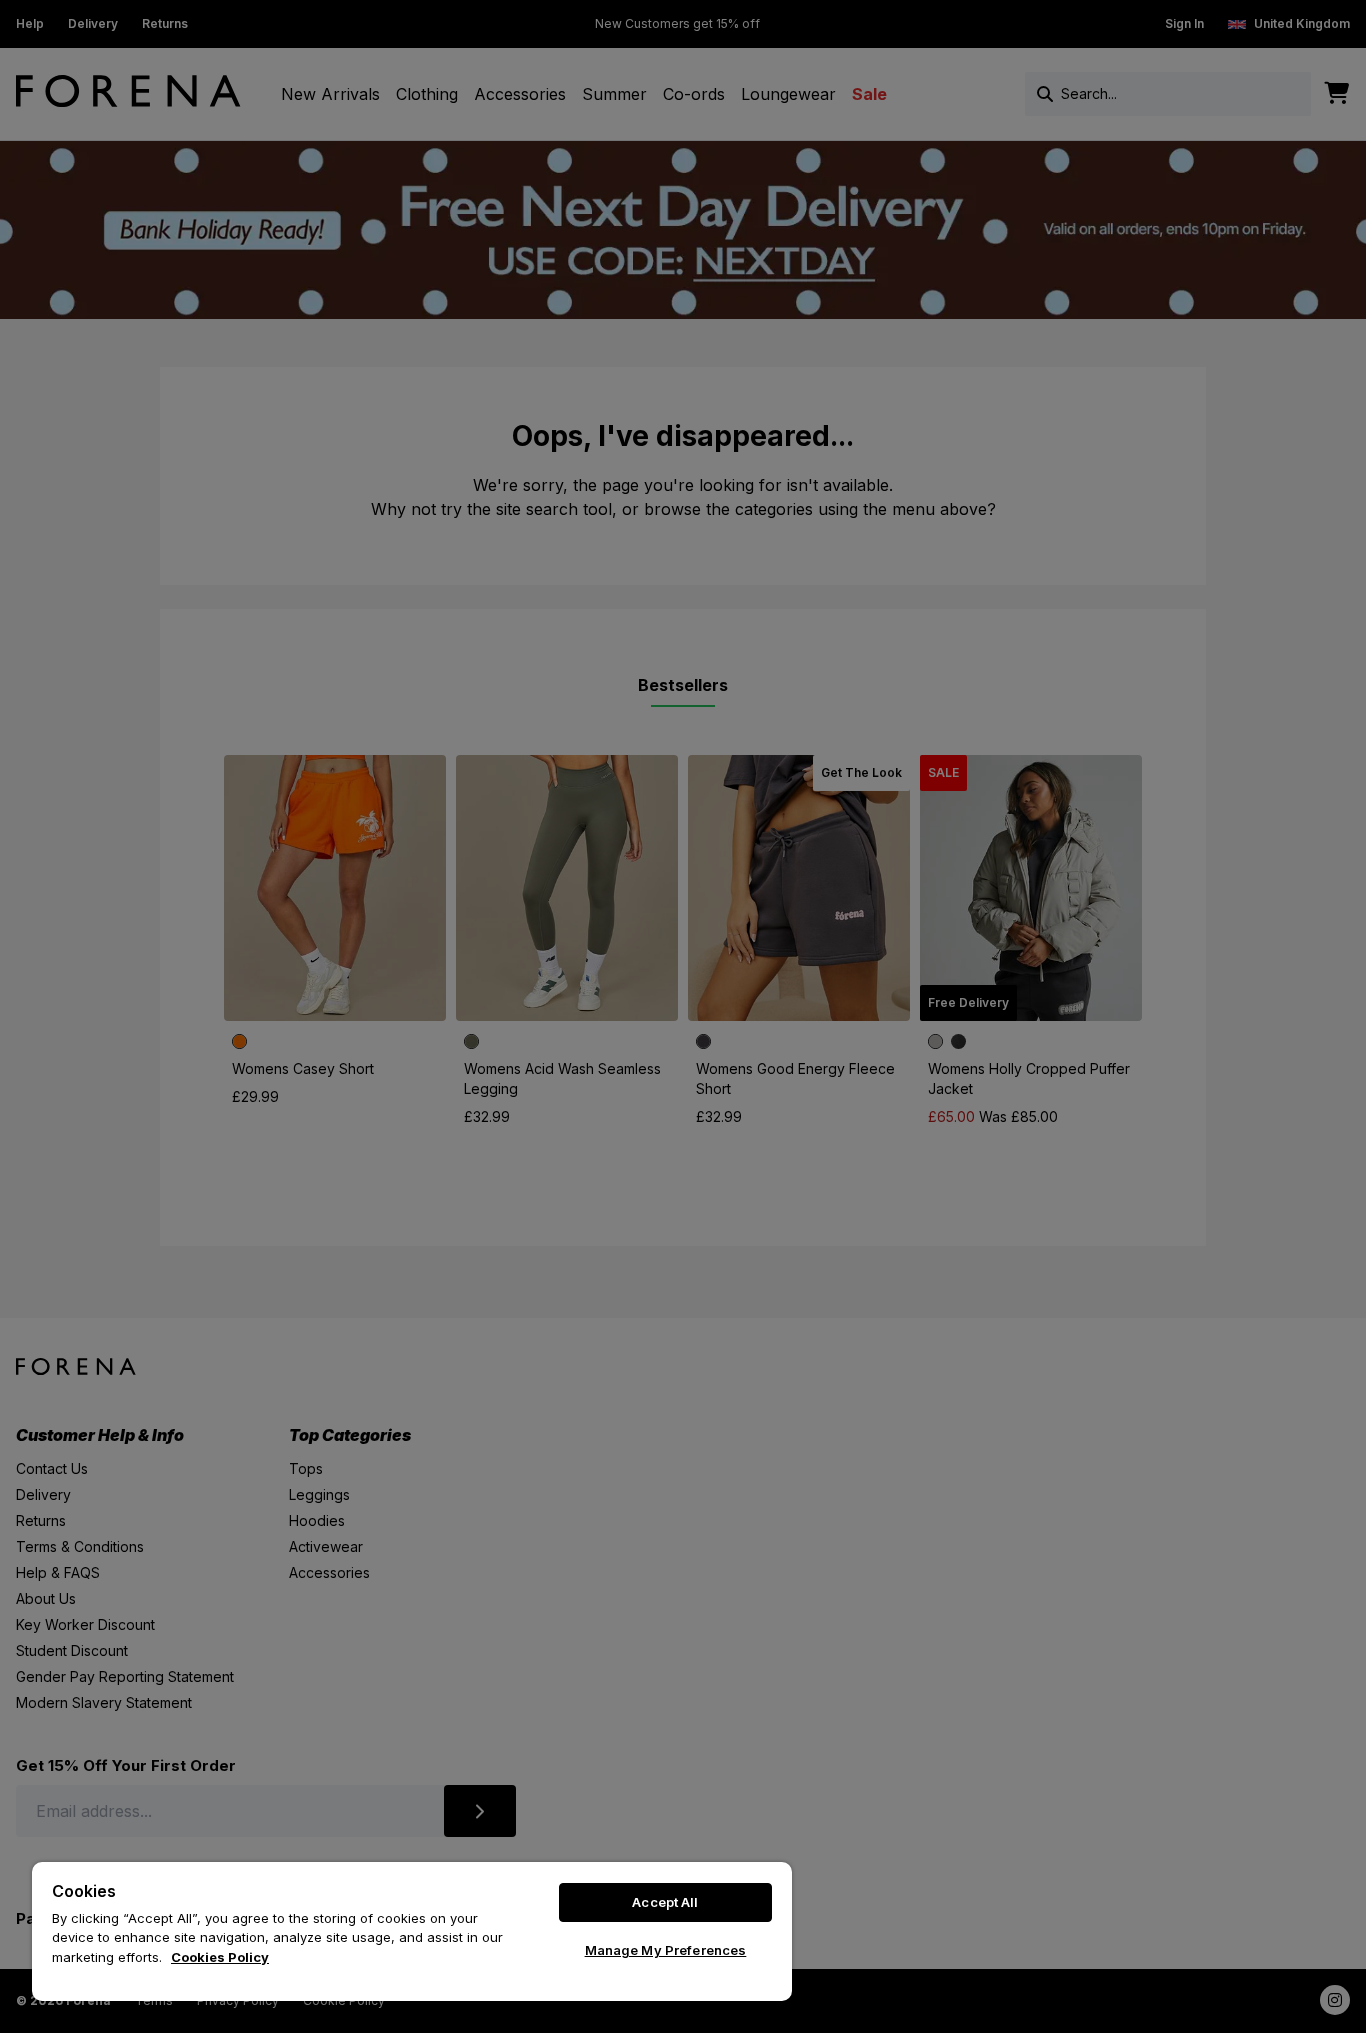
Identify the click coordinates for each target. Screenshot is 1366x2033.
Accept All (665, 1902)
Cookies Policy (220, 1957)
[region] (412, 1931)
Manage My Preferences (666, 1950)
